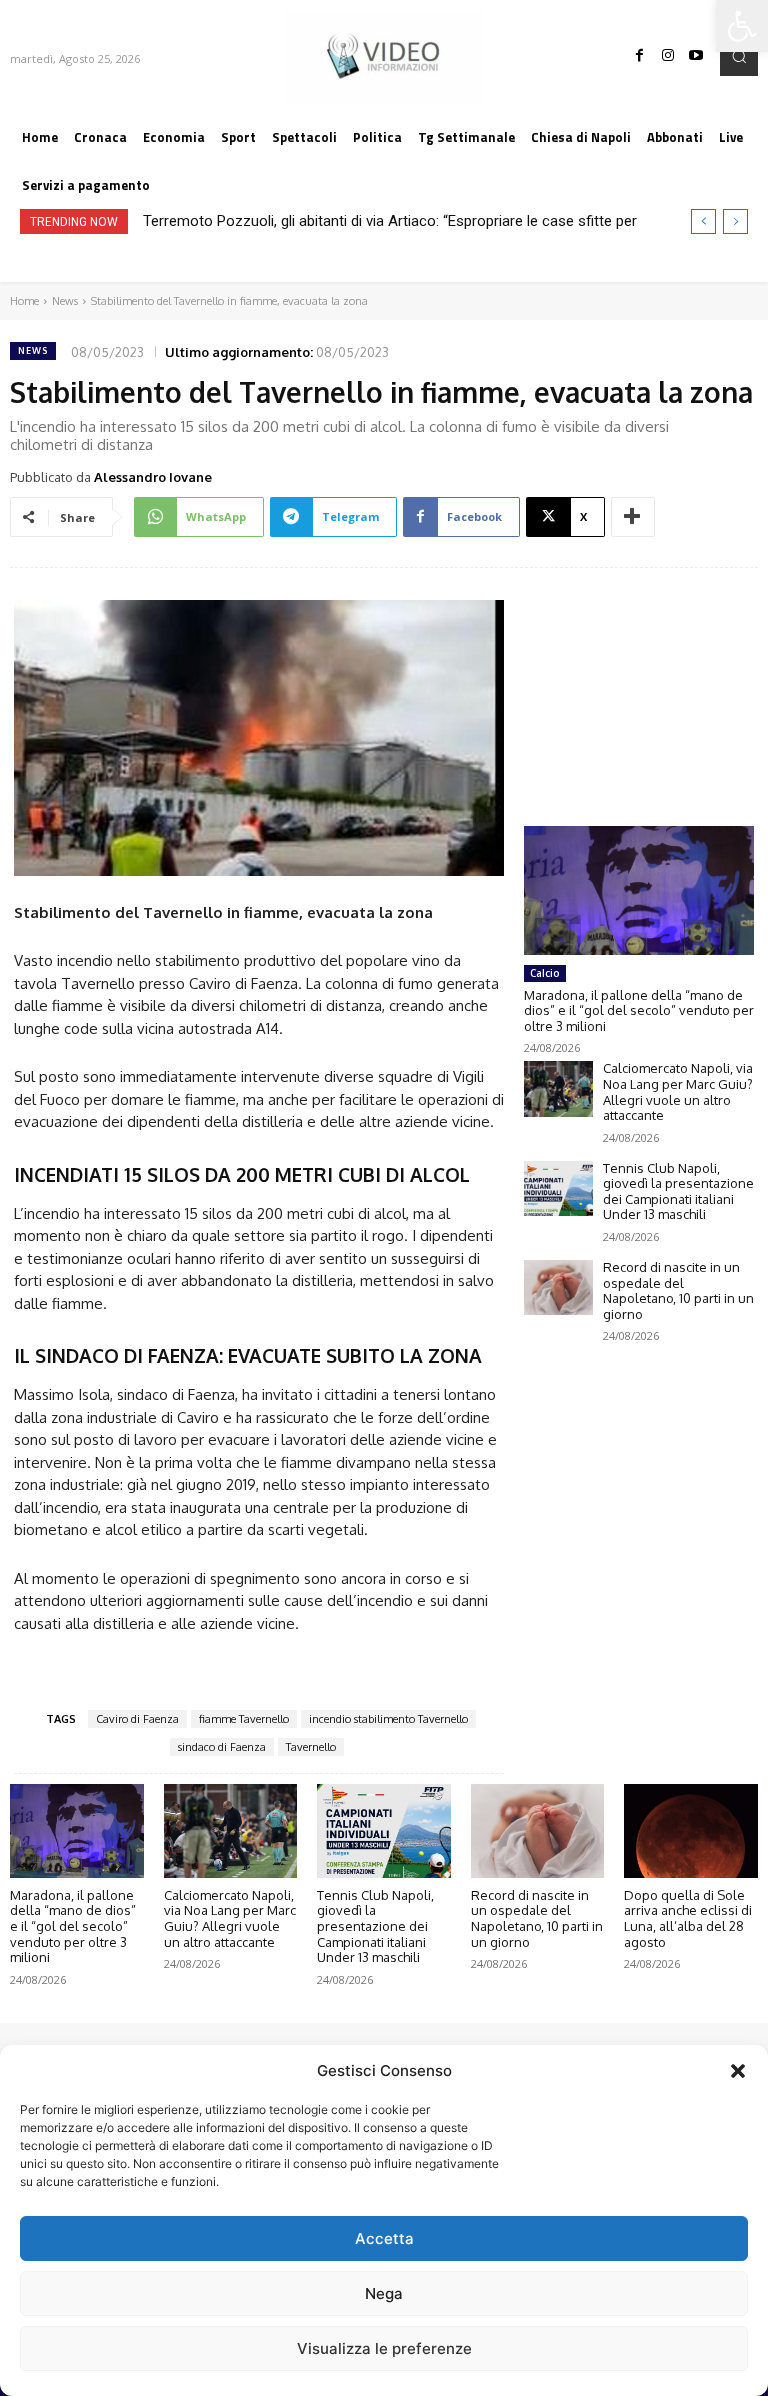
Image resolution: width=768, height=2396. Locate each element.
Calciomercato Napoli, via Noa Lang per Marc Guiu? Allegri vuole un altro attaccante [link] (678, 1091)
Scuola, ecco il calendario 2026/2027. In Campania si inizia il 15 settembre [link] (394, 221)
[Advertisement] (639, 678)
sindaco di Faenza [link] (222, 1747)
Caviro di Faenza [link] (137, 1719)
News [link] (65, 301)
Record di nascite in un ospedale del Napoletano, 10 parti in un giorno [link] (678, 1290)
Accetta (384, 2238)
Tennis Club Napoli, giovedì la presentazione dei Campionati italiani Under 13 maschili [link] (678, 1191)
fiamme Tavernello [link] (244, 1719)
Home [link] (24, 301)
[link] (742, 26)
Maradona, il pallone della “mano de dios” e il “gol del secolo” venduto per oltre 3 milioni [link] (639, 1010)
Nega (384, 2293)
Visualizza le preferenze (384, 2348)
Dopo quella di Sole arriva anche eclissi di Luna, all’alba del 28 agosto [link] (688, 1918)
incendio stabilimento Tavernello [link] (388, 1719)
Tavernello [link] (311, 1747)
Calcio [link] (545, 973)
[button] (738, 2071)
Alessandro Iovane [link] (153, 477)
